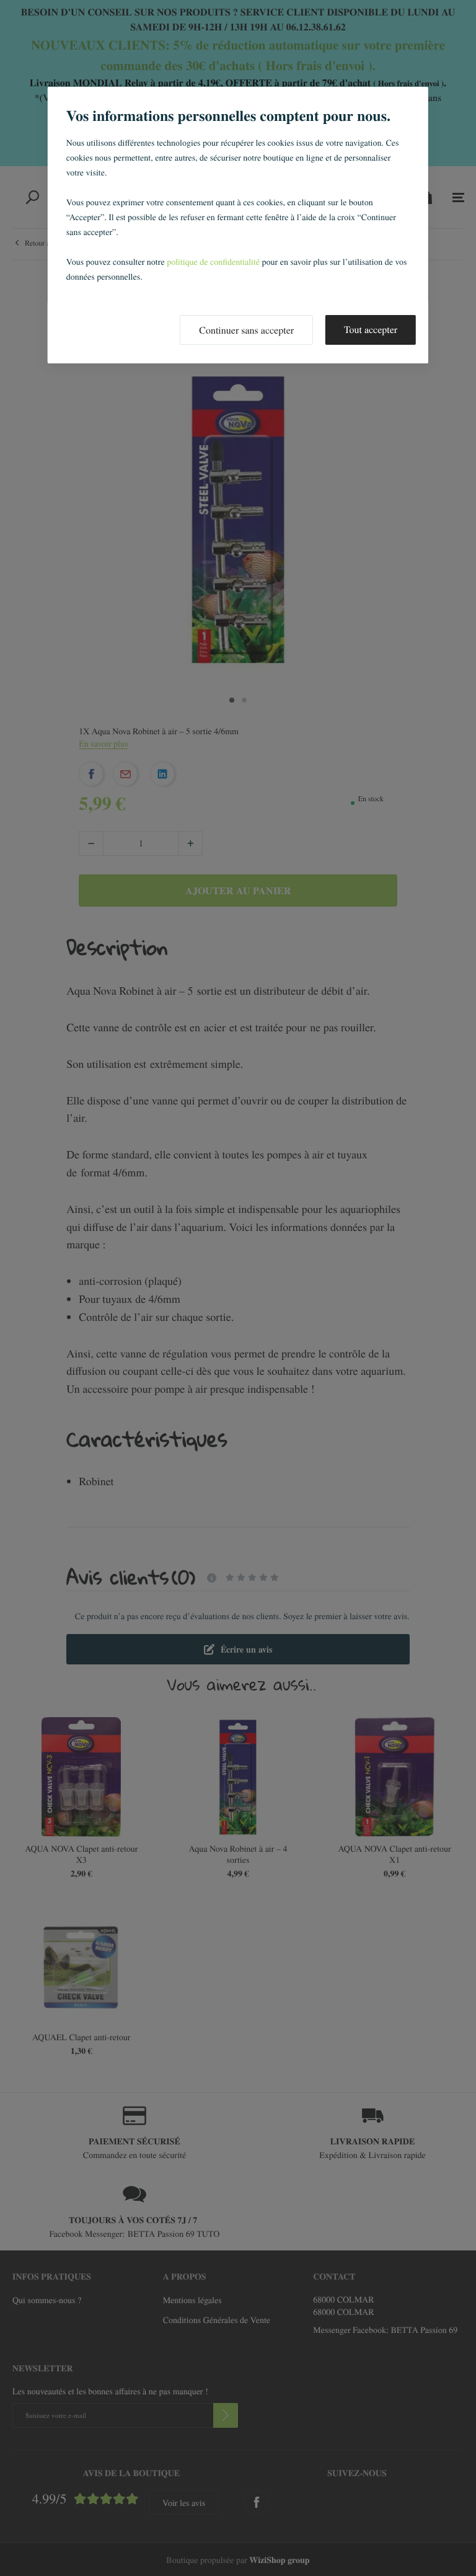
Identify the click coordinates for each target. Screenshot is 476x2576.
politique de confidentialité (213, 261)
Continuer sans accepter (246, 330)
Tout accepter (371, 330)
